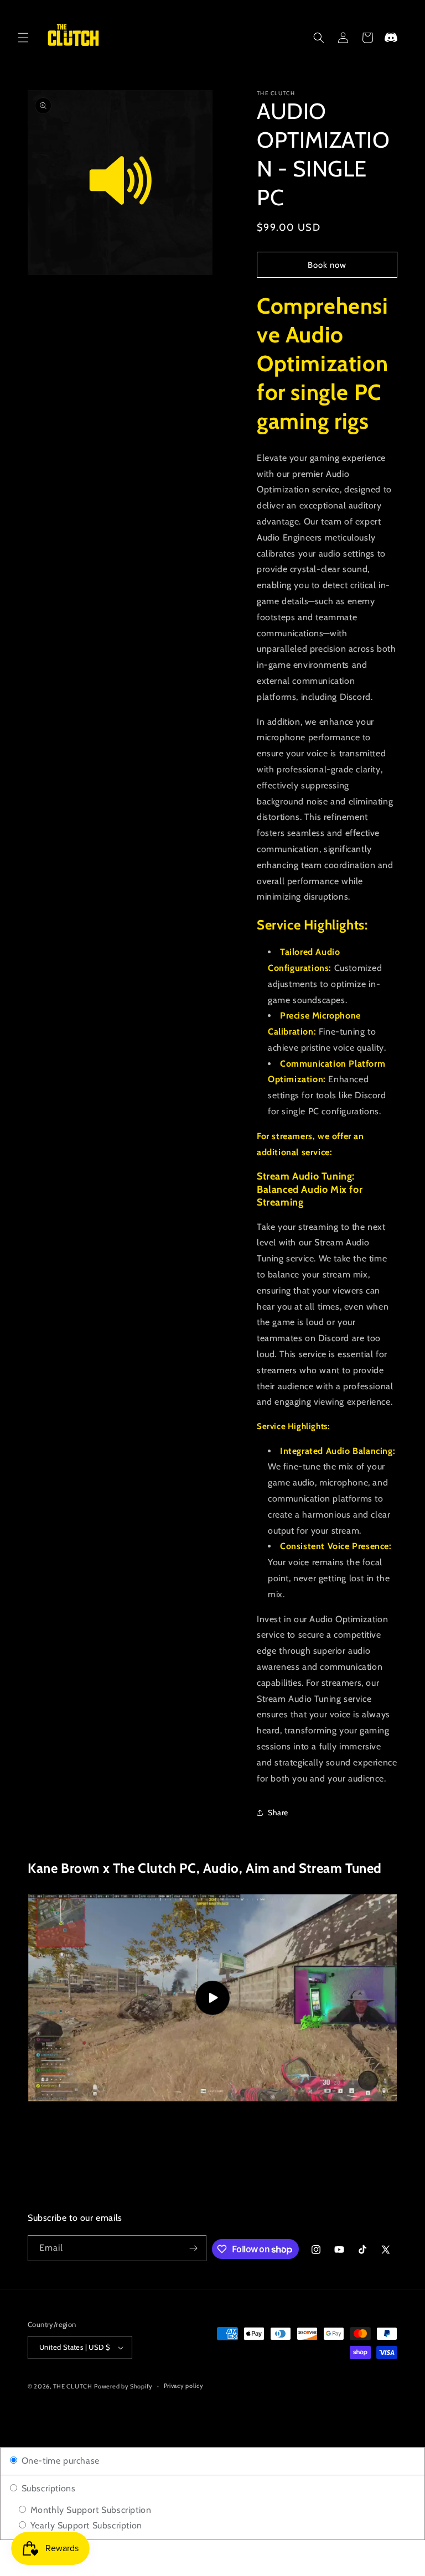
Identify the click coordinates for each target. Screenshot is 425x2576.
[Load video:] (212, 1998)
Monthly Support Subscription (89, 2510)
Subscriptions (47, 2488)
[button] (23, 38)
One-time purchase (59, 2461)
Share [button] (278, 1812)
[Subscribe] (194, 2248)
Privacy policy (184, 2386)
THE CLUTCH (73, 2386)
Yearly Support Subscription (85, 2525)
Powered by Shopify (123, 2386)
